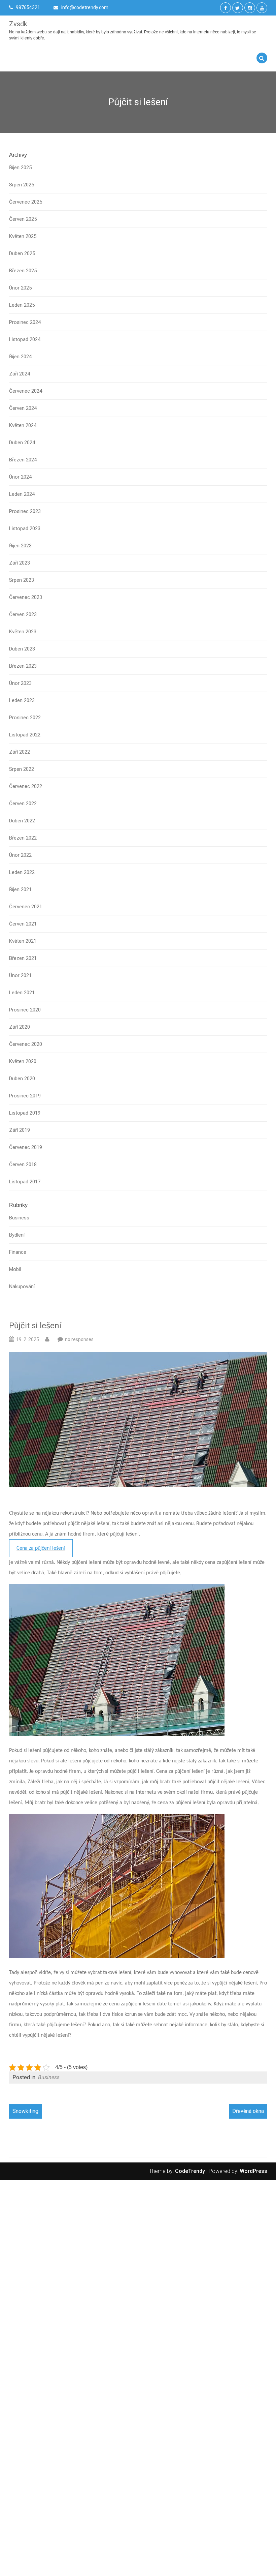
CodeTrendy (190, 2171)
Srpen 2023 (22, 580)
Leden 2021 (22, 993)
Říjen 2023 (20, 546)
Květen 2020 (23, 1061)
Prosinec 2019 (25, 1096)
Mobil (15, 1269)
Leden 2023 (22, 700)
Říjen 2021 (20, 889)
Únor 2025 (20, 288)
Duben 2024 (22, 443)
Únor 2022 (20, 855)
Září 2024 (20, 374)
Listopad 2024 (25, 339)
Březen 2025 (23, 271)
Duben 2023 (22, 649)
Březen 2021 (23, 958)
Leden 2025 (22, 305)
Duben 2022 (22, 821)
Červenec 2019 (26, 1147)
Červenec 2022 (26, 786)
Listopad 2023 (25, 528)
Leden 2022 (22, 872)
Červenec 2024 (26, 391)
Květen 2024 (23, 425)
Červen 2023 (23, 614)
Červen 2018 (23, 1164)
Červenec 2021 (26, 907)
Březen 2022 (23, 838)
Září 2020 (20, 1027)
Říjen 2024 (20, 357)
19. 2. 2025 (28, 1339)
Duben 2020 (22, 1079)
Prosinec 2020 (25, 1010)
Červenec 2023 (26, 597)
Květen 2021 (23, 941)
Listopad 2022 (25, 735)
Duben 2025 (22, 253)
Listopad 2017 (25, 1182)
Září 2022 (20, 752)
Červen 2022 (23, 804)
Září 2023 (20, 563)
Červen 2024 (23, 408)
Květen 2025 (23, 236)
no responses (79, 1339)
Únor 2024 (20, 477)
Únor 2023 (20, 683)
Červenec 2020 (26, 1044)
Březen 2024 (23, 460)
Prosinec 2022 (25, 718)
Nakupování (22, 1286)
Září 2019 (20, 1130)
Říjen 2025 (20, 168)
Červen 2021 (23, 924)
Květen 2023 (23, 632)
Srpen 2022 (22, 769)
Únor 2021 (20, 975)
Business (19, 1218)
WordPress (253, 2171)
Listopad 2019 (25, 1113)
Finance (18, 1252)
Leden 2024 (22, 494)
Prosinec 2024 (25, 322)
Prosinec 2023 (25, 511)
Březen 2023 (23, 666)
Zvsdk (18, 24)
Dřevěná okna (248, 2111)
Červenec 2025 (26, 202)
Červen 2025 (23, 219)
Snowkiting (25, 2111)
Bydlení (17, 1235)
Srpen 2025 (22, 185)
